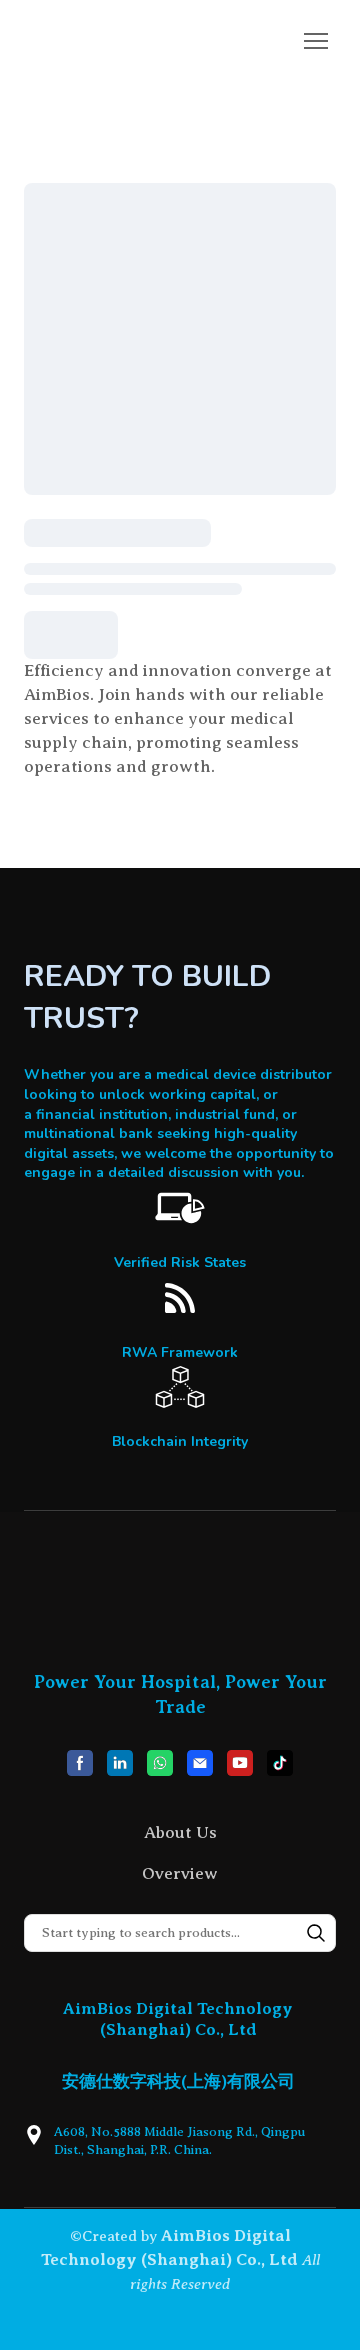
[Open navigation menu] (316, 41)
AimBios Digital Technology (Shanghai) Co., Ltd (178, 2019)
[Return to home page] (104, 41)
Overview (180, 1873)
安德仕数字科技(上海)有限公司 (178, 2081)
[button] (80, 1763)
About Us (180, 1832)
